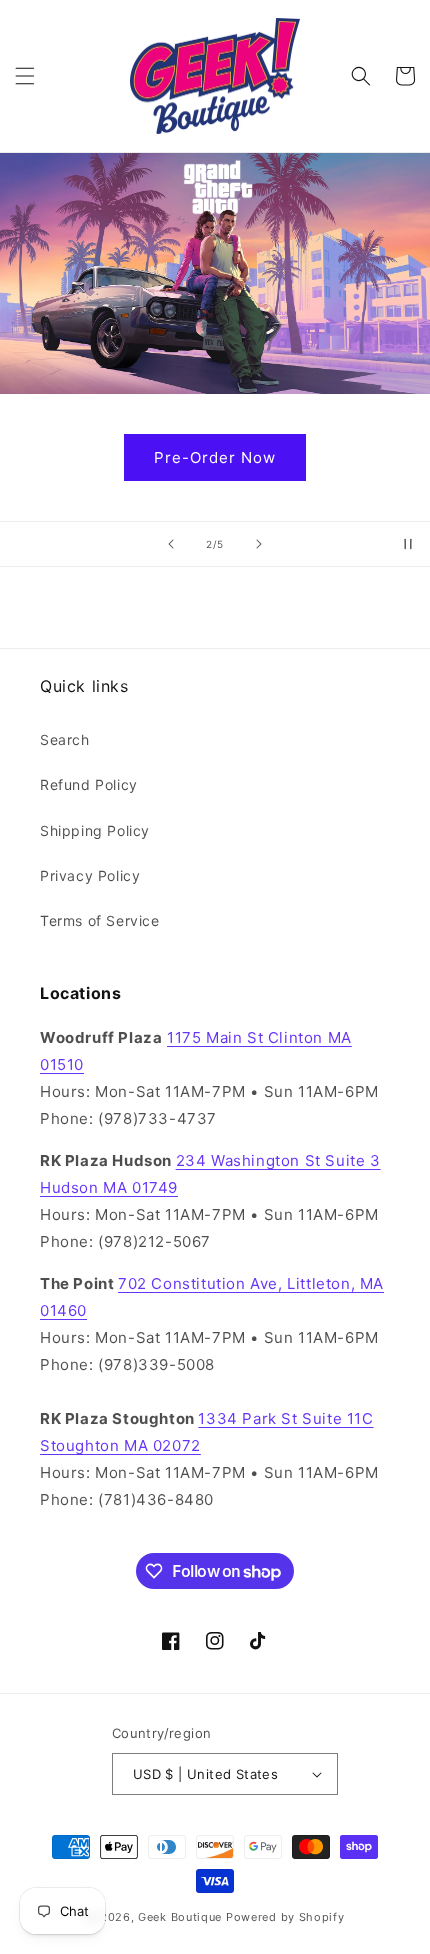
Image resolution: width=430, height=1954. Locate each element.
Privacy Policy (90, 875)
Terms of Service (100, 920)
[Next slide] (259, 544)
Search (65, 739)
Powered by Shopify (285, 1917)
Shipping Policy (95, 830)
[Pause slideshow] (408, 544)
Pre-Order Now (220, 457)
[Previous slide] (171, 544)
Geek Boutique (180, 1917)
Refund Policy (89, 784)
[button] (25, 76)
